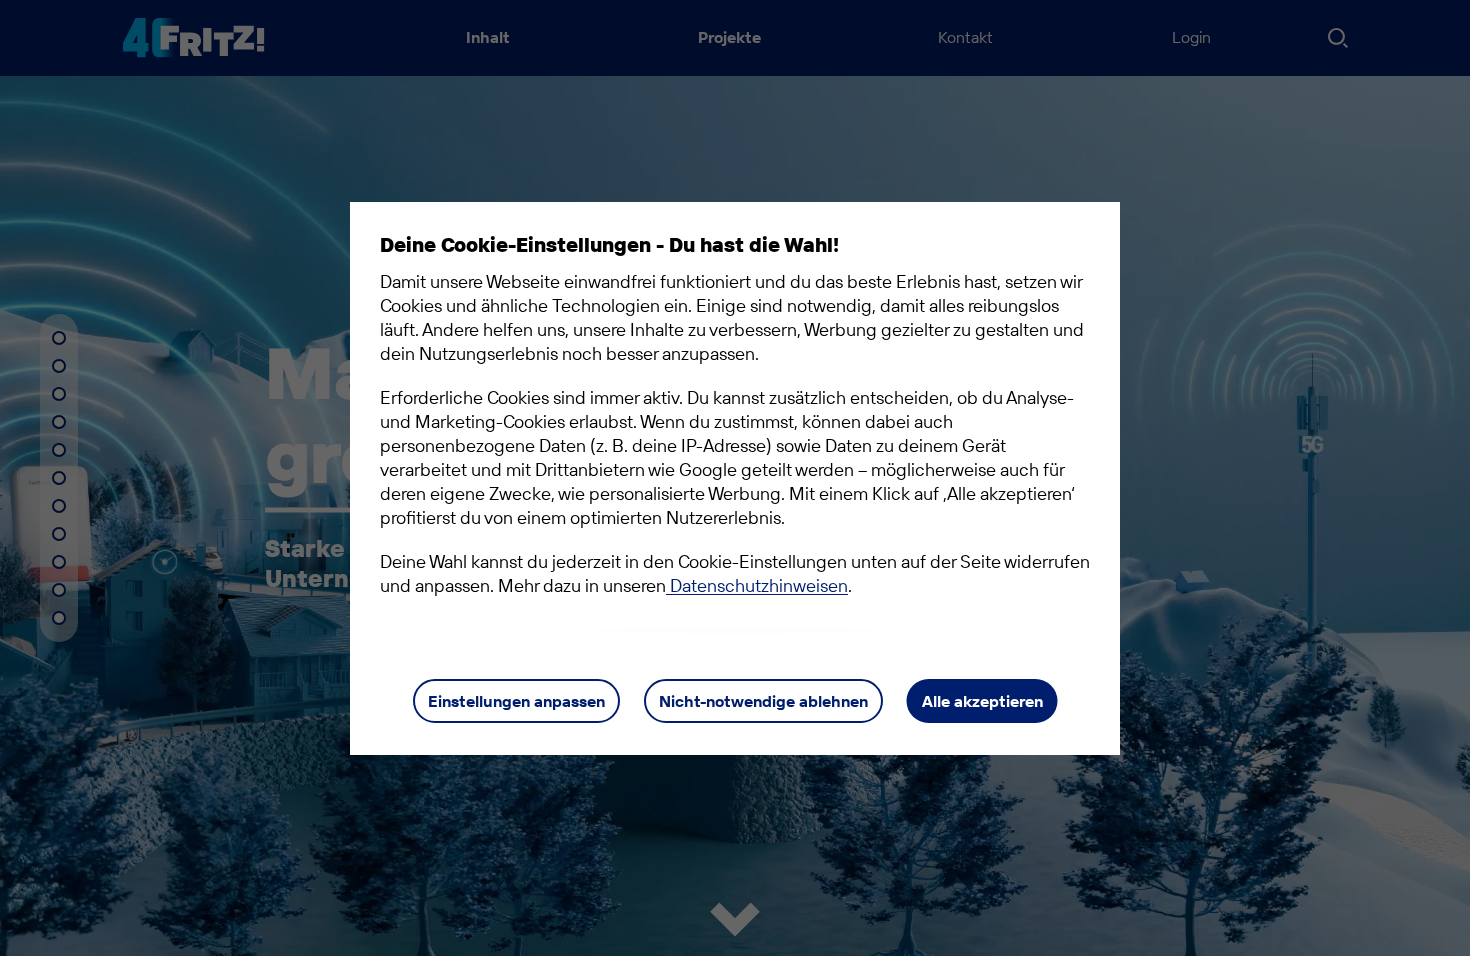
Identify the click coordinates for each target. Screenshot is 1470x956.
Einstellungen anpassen (516, 701)
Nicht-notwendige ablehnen (763, 701)
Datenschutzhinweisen (757, 585)
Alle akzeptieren (982, 701)
